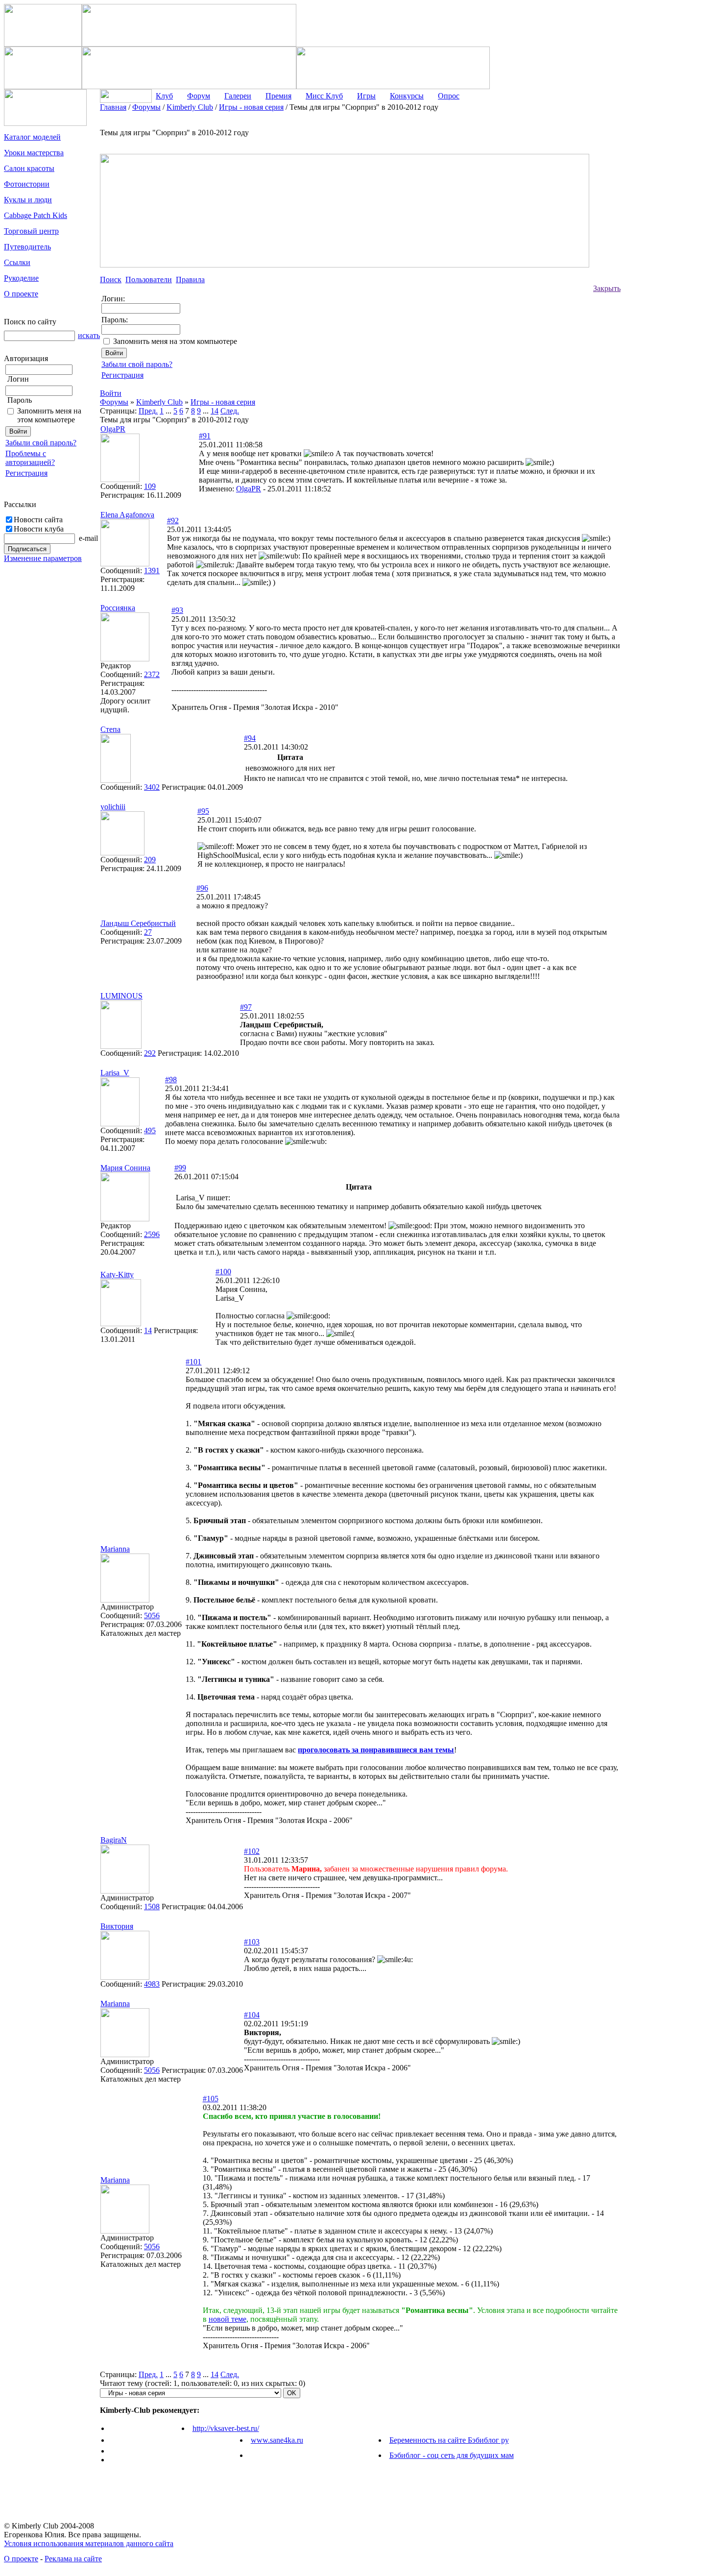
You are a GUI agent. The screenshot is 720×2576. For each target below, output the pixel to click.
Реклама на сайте (73, 2559)
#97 (246, 1007)
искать (89, 335)
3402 (152, 787)
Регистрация (26, 473)
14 (215, 411)
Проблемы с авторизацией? (30, 458)
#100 (223, 1272)
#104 (252, 2015)
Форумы (114, 402)
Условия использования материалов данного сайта (89, 2543)
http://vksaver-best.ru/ (226, 2428)
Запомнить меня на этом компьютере (49, 415)
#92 (173, 521)
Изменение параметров (43, 558)
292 (150, 1053)
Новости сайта (38, 520)
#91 (205, 436)
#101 (193, 1362)
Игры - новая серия (223, 402)
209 (150, 860)
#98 (171, 1080)
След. (230, 411)
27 (148, 932)
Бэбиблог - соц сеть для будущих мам (452, 2455)
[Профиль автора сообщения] (120, 479)
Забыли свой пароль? (41, 443)
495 (150, 1130)
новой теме (228, 2319)
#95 (203, 811)
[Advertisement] (660, 250)
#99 (180, 1168)
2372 (152, 674)
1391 (152, 571)
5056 (152, 1616)
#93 (177, 610)
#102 (252, 1851)
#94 (250, 738)
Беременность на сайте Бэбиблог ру (449, 2440)
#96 (202, 888)
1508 (152, 1907)
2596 (152, 1234)
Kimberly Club (159, 402)
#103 (252, 1942)
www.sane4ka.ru (277, 2440)
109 (150, 486)
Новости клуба (39, 529)
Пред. (148, 411)
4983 (152, 1984)
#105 (211, 2099)
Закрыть (607, 288)
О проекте (21, 2559)
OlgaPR (249, 489)
